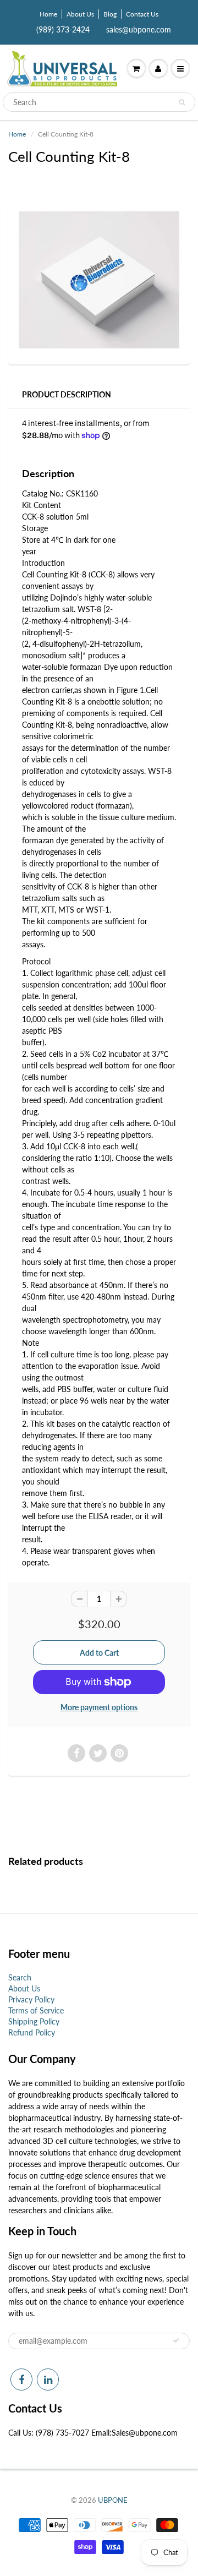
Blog (110, 14)
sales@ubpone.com (139, 29)
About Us (80, 14)
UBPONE (113, 2500)
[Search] (182, 102)
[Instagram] (48, 2379)
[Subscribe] (176, 2340)
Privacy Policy (31, 1999)
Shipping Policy (34, 2021)
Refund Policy (32, 2032)
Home (48, 14)
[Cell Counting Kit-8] (99, 280)
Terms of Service (36, 2010)
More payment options (99, 1707)
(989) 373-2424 (63, 29)
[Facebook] (21, 2379)
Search (20, 1977)
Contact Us (142, 14)
